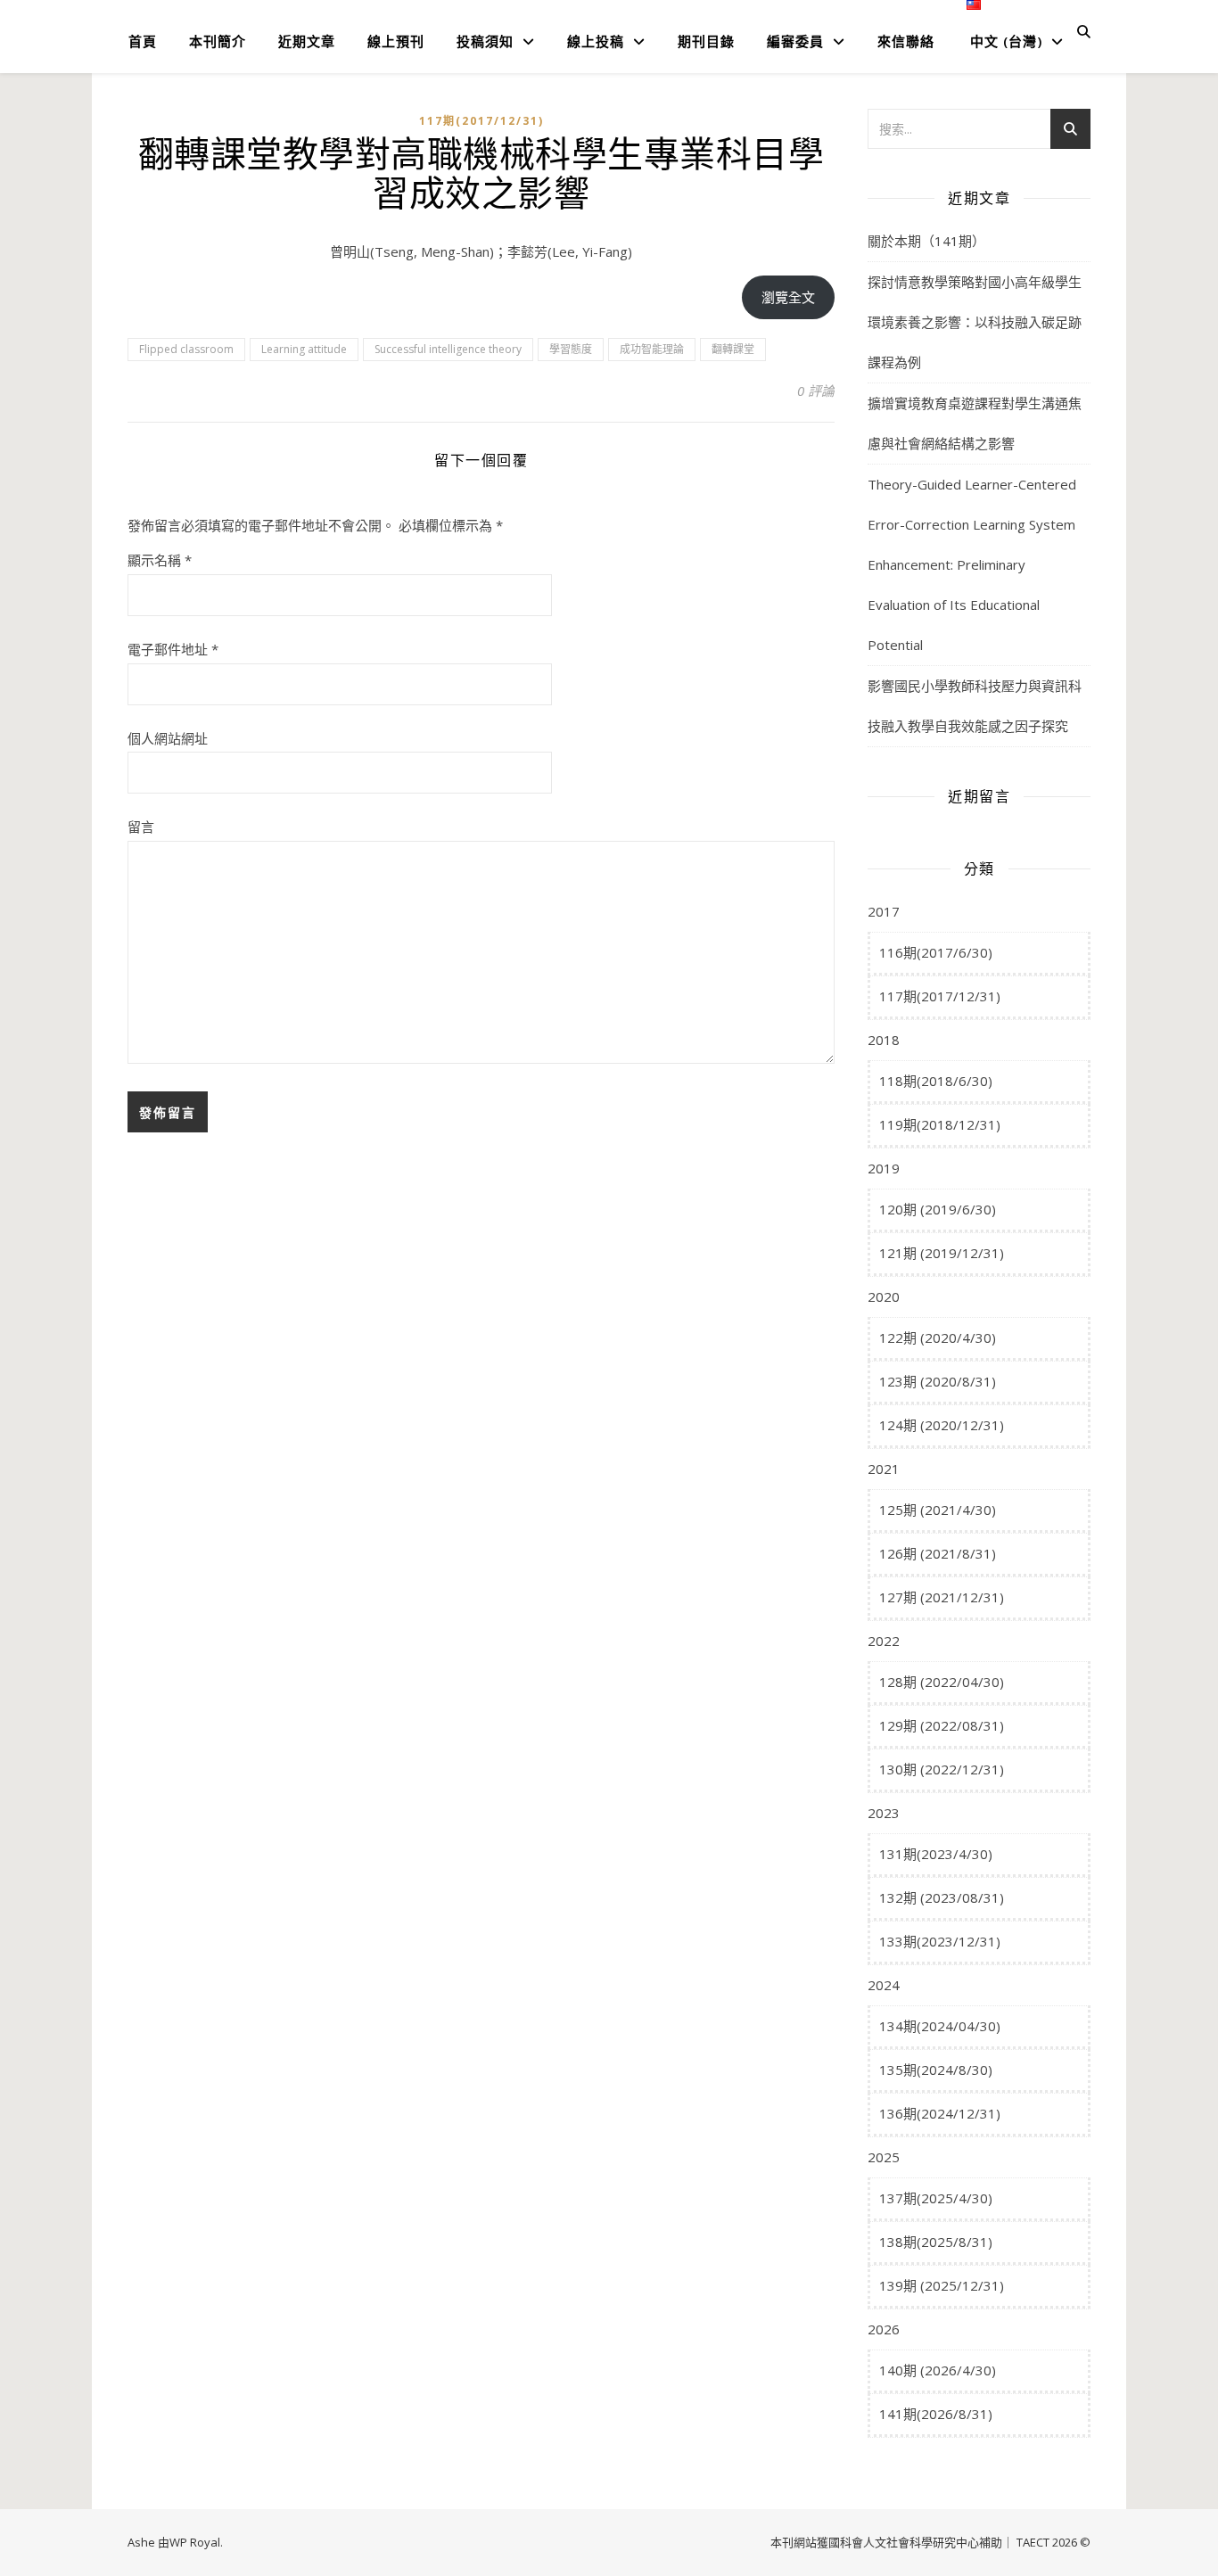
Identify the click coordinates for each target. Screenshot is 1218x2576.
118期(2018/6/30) (936, 1081)
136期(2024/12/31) (940, 2113)
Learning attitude (304, 349)
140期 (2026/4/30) (938, 2370)
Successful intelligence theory (448, 349)
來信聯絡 (906, 41)
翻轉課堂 (733, 349)
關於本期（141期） (926, 241)
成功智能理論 (652, 349)
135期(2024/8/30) (936, 2070)
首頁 (143, 41)
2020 (884, 1296)
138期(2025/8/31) (936, 2242)
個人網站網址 (168, 738)
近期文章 (307, 41)
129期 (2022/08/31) (942, 1725)
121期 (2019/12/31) (942, 1253)
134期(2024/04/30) (940, 2026)
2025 (884, 2157)
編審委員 (795, 41)
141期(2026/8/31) (936, 2414)
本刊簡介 (218, 41)
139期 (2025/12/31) (942, 2285)
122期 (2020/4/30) (938, 1337)
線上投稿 (596, 41)
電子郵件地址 (173, 649)
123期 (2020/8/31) (938, 1381)
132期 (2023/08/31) (942, 1897)
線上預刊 (396, 41)
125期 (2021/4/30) (938, 1510)
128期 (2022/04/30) (942, 1682)
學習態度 (571, 349)
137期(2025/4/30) (936, 2198)
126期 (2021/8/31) (938, 1553)
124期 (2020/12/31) (942, 1425)
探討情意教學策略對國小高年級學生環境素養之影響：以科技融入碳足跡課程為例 (975, 322)
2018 (884, 1040)
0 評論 (816, 391)
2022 (884, 1641)
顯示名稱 (160, 560)
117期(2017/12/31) (481, 121)
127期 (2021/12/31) (942, 1597)
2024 (884, 1985)
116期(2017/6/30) (936, 952)
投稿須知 (485, 41)
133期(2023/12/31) (940, 1941)
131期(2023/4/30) (936, 1854)
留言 (141, 827)
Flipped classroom (186, 349)
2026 (884, 2329)
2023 (884, 1813)
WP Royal (195, 2542)
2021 (884, 1469)
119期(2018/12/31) (940, 1124)
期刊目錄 (706, 41)
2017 (884, 911)
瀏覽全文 (788, 297)
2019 (884, 1168)
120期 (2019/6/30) (938, 1209)
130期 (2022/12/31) (942, 1769)
